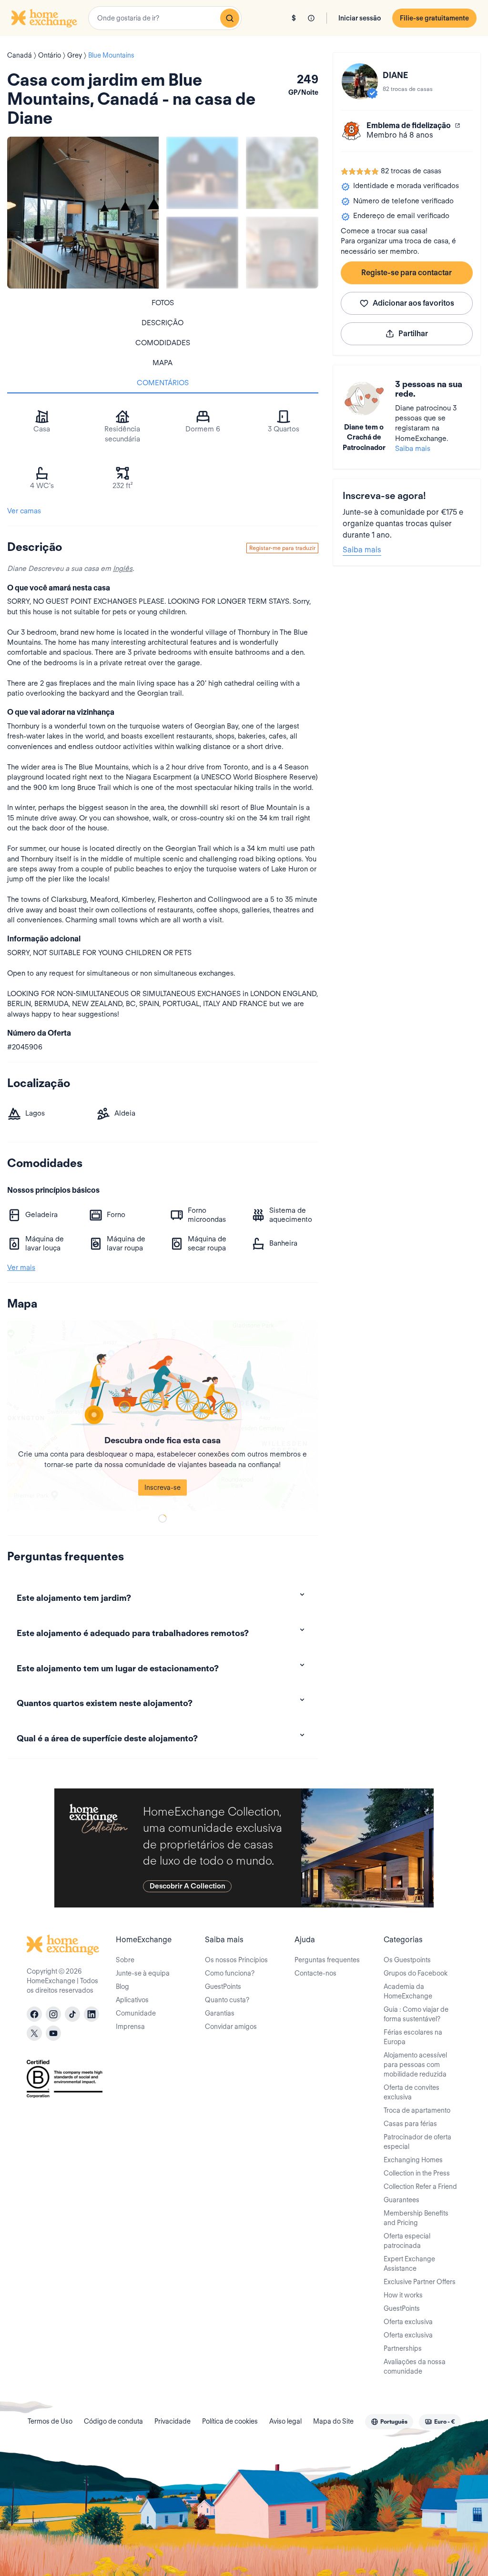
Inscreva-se (163, 1488)
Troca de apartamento (417, 2110)
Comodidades (163, 343)
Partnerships (403, 2348)
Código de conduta (113, 2421)
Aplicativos (132, 2000)
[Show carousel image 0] (83, 212)
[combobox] (165, 18)
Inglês (123, 569)
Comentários (163, 383)
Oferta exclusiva (408, 2322)
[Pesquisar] (230, 18)
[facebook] (34, 2014)
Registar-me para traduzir (282, 548)
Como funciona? (230, 1973)
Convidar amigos (231, 2027)
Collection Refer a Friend (420, 2187)
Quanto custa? (227, 2000)
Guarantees (402, 2200)
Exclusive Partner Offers (420, 2282)
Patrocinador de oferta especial (417, 2142)
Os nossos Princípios (236, 1960)
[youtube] (53, 2033)
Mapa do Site (333, 2421)
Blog (122, 1987)
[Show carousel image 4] (282, 253)
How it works (403, 2295)
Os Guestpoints (407, 1960)
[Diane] (360, 81)
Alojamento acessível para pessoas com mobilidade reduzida (415, 2065)
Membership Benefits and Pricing (416, 2218)
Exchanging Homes (413, 2160)
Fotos (163, 303)
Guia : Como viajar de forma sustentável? (416, 2014)
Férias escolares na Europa (413, 2037)
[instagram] (53, 2014)
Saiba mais (413, 449)
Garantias (220, 2013)
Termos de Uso (50, 2421)
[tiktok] (72, 2014)
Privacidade (173, 2421)
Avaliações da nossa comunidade (415, 2366)
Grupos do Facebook (416, 1973)
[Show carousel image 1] (202, 173)
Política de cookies (230, 2421)
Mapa (163, 363)
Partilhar (413, 334)
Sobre (125, 1960)
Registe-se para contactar (407, 273)
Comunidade (136, 2013)
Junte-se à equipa (143, 1973)
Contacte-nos (315, 1973)
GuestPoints (223, 1987)
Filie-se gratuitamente (434, 18)
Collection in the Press (417, 2173)
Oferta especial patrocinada (407, 2241)
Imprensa (130, 2027)
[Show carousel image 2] (282, 173)
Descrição (163, 323)
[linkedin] (91, 2014)
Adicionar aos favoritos (413, 303)
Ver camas (24, 511)
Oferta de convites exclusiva (412, 2092)
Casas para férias (410, 2124)
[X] (34, 2033)
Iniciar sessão (360, 18)
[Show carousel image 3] (202, 253)
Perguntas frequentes (327, 1960)
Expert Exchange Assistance (409, 2264)
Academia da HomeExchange (408, 1991)
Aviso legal (285, 2421)
